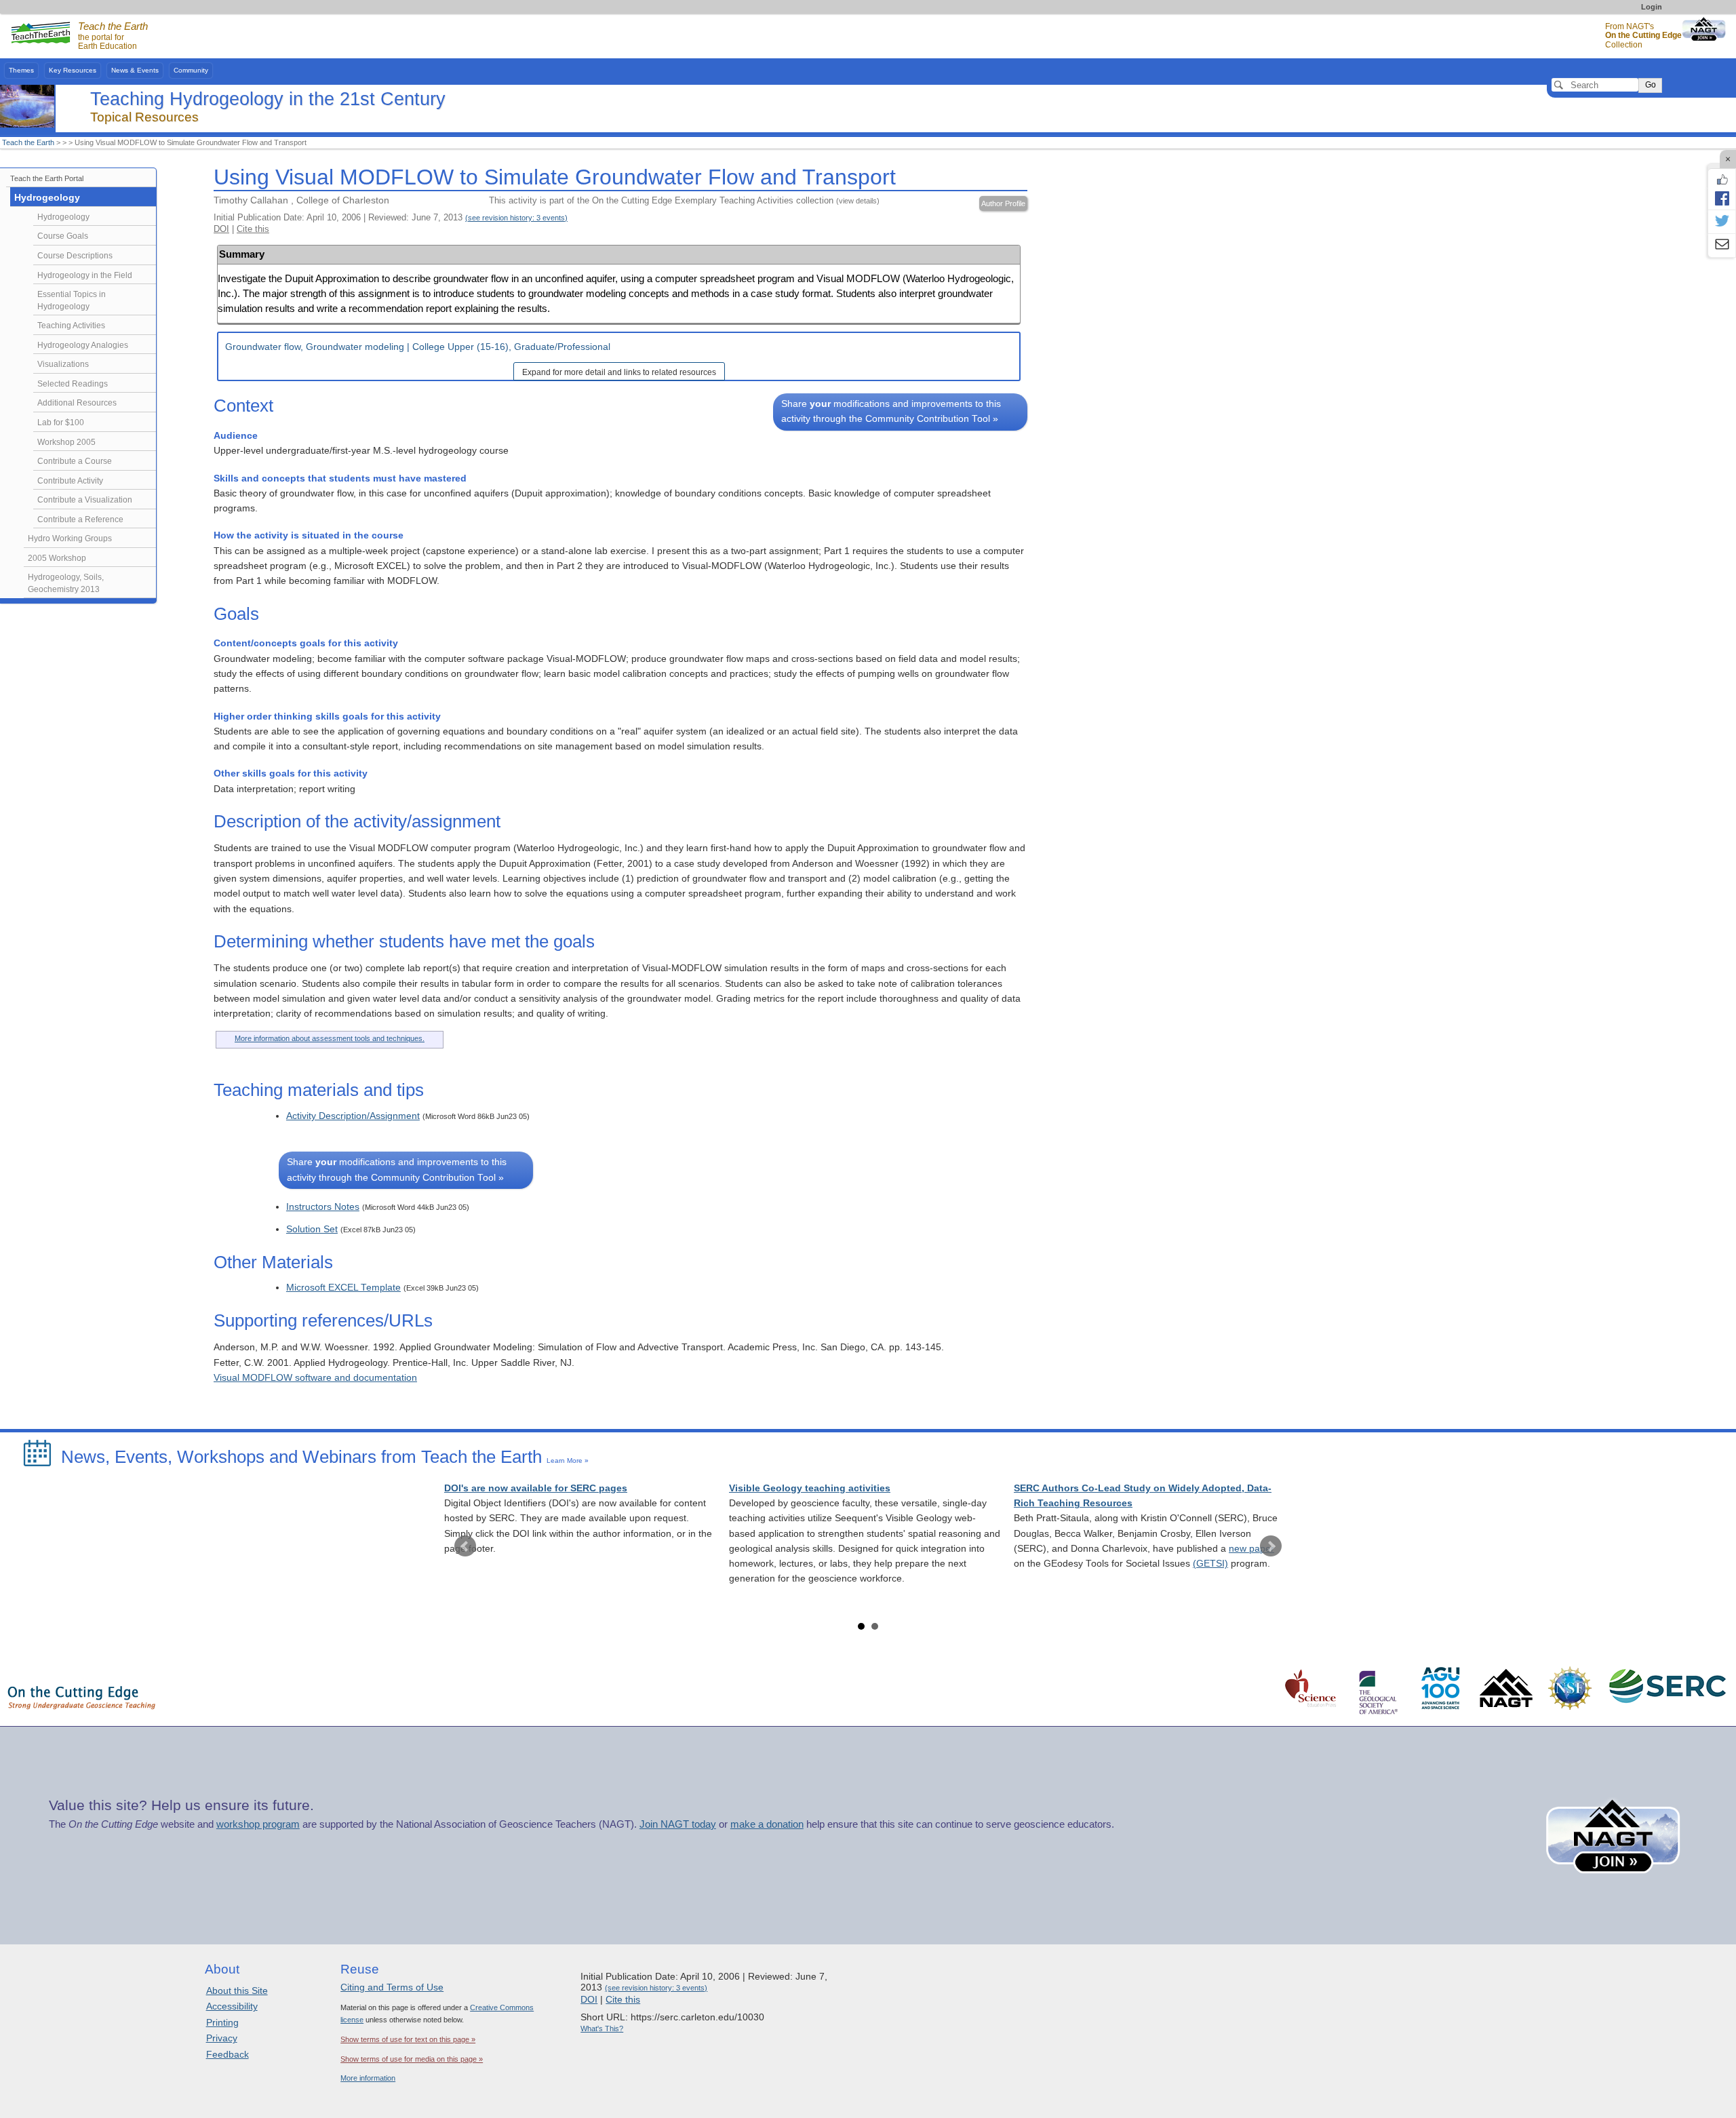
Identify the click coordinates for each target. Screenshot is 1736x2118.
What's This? (602, 2028)
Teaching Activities (71, 326)
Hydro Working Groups (70, 538)
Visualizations (63, 364)
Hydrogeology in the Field (85, 275)
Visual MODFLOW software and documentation (315, 1378)
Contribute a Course (75, 461)
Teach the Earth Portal (47, 178)
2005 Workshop (57, 558)
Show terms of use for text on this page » (408, 2039)
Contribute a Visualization (85, 500)
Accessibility (232, 2006)
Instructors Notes (323, 1207)
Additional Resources (77, 403)
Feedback (228, 2054)
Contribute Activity (70, 481)
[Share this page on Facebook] (1722, 198)
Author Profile (1003, 203)
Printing (222, 2022)
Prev (465, 1546)
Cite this (253, 229)
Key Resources (73, 70)
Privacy (222, 2038)
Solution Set (312, 1229)
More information (368, 2078)
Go (1651, 85)
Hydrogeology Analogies (83, 345)
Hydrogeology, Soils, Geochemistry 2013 (66, 583)
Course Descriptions (75, 256)
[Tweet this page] (1722, 222)
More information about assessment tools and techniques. (330, 1038)
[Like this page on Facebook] (1722, 180)
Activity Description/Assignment (353, 1116)
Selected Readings (73, 384)
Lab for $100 (61, 423)
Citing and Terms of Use (392, 1987)
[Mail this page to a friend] (1722, 246)
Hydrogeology (47, 198)
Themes (21, 70)
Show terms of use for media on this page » (412, 2059)
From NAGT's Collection (1643, 36)
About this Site (237, 1990)
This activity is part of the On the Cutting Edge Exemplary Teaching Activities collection (684, 200)
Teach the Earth (28, 142)
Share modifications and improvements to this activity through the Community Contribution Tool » (891, 411)
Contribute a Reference (80, 519)
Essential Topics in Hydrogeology (72, 300)
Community (191, 70)
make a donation (767, 1824)
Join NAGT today (678, 1824)
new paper (1251, 1549)
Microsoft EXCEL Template (343, 1288)
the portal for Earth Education (113, 37)
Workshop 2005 (66, 442)
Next (1271, 1546)
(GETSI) (1210, 1564)
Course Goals (63, 236)
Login (1652, 7)
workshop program (258, 1824)
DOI (221, 229)
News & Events (135, 70)
